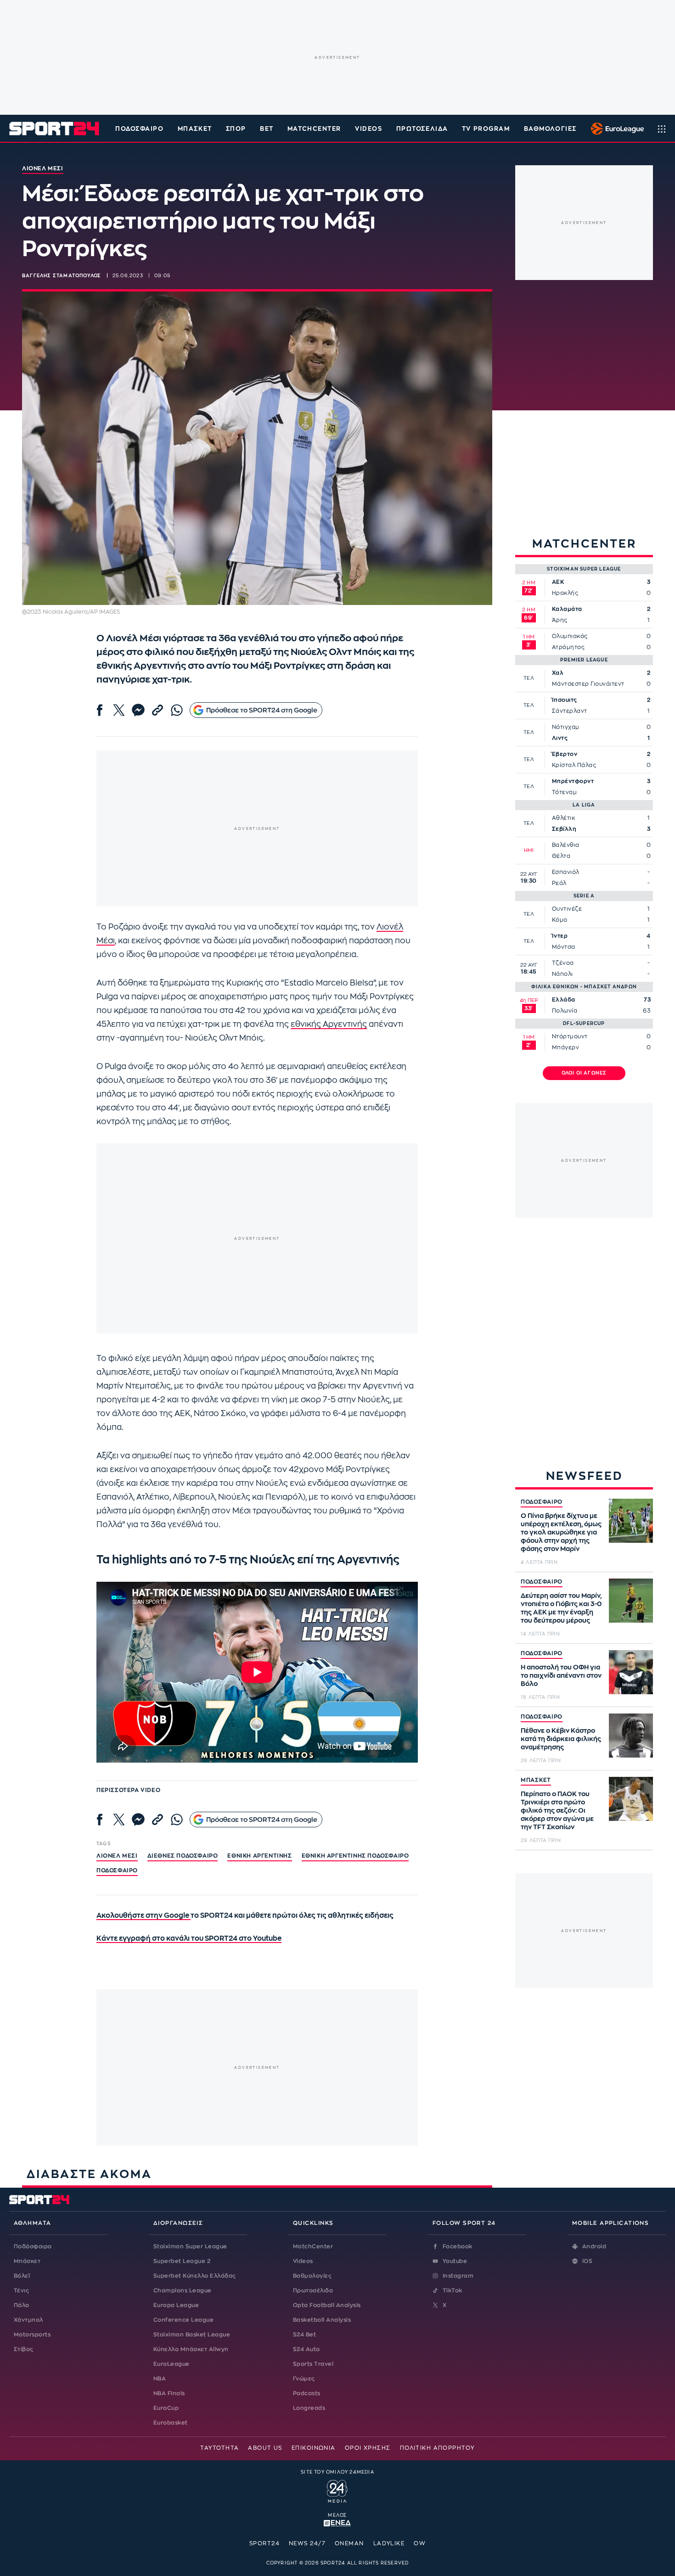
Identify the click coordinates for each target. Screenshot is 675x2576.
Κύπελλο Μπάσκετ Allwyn (191, 2349)
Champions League (183, 2290)
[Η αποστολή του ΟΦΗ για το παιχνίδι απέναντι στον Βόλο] (631, 1672)
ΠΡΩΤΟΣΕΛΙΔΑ (422, 129)
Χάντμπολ (28, 2320)
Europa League (176, 2305)
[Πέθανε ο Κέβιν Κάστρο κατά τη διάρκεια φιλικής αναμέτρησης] (631, 1736)
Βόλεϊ (22, 2276)
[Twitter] (119, 710)
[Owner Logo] (337, 2490)
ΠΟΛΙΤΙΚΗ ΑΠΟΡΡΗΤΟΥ (437, 2448)
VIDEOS (368, 129)
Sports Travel (313, 2364)
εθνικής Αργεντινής (329, 1024)
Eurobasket (171, 2423)
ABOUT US (265, 2448)
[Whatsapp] (177, 710)
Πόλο (22, 2305)
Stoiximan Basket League (192, 2335)
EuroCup (166, 2408)
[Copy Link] (157, 710)
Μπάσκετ (195, 129)
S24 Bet (304, 2335)
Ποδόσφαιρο (140, 129)
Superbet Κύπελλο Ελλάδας (195, 2276)
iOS (587, 2261)
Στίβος (24, 2349)
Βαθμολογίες (312, 2276)
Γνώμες (304, 2379)
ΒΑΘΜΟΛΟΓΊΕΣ (550, 129)
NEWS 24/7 (307, 2543)
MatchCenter (313, 2246)
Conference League (183, 2320)
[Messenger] (138, 710)
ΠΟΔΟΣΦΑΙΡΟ (542, 1502)
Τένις (21, 2290)
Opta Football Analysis (327, 2305)
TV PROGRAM (486, 129)
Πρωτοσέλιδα (313, 2290)
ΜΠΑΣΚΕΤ (536, 1780)
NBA (160, 2379)
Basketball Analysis (322, 2320)
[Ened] (337, 2522)
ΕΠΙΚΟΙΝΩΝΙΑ (314, 2448)
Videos (303, 2261)
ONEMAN (349, 2543)
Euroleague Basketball (615, 129)
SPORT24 (264, 2543)
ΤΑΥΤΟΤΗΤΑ (219, 2448)
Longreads (309, 2408)
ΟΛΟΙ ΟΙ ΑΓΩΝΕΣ (584, 1073)
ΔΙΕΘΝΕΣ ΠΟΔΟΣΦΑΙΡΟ (183, 1856)
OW (420, 2543)
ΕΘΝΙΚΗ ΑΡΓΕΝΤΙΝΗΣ (259, 1856)
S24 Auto (307, 2349)
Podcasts (307, 2393)
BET (267, 129)
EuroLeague (172, 2364)
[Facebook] (100, 710)
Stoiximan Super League (190, 2246)
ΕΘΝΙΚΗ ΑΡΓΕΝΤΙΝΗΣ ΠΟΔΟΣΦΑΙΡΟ (355, 1856)
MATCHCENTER (314, 129)
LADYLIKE (389, 2543)
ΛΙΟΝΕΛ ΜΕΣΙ (117, 1856)
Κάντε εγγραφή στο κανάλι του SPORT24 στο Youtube (189, 1939)
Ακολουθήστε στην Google (143, 1916)
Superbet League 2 (182, 2261)
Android (594, 2246)
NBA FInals (169, 2393)
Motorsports (32, 2335)
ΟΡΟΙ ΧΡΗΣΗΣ (368, 2448)
